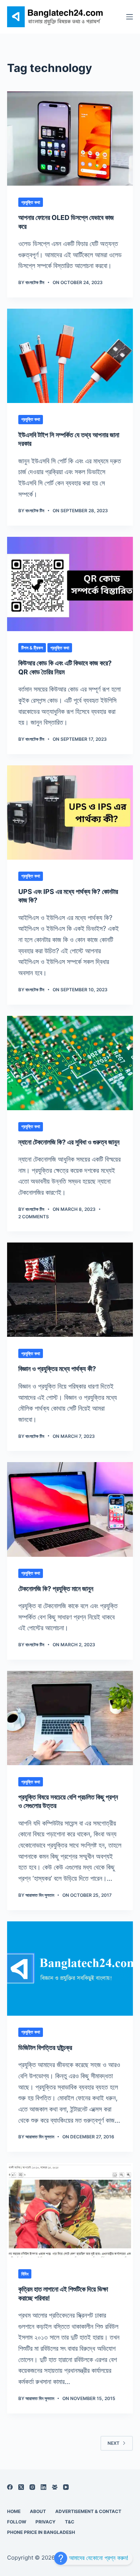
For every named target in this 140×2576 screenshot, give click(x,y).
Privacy (46, 2522)
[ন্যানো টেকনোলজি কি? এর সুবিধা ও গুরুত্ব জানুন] (70, 1063)
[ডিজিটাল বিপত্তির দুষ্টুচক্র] (70, 1969)
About (38, 2511)
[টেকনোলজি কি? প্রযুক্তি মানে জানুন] (70, 1509)
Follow (17, 2522)
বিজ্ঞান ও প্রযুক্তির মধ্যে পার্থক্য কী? (57, 1369)
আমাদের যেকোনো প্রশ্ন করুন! (98, 2558)
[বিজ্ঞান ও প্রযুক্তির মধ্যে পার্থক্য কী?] (70, 1290)
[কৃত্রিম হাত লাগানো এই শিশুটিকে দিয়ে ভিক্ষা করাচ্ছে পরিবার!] (70, 2210)
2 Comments (34, 1217)
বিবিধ (25, 2274)
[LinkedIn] (43, 2487)
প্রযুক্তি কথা (31, 202)
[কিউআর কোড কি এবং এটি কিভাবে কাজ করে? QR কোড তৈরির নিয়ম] (70, 584)
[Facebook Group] (55, 2487)
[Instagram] (32, 2487)
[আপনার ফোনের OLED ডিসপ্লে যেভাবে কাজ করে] (70, 138)
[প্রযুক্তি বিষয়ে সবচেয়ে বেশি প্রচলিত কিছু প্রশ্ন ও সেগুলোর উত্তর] (70, 1718)
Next (113, 2443)
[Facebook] (10, 2487)
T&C (70, 2522)
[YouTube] (66, 2487)
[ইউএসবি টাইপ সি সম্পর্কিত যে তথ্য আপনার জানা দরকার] (70, 356)
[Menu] (130, 17)
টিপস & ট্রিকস (32, 648)
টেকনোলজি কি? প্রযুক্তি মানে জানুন (56, 1589)
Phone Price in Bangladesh (41, 2532)
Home (14, 2511)
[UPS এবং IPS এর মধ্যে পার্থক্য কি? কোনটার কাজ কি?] (70, 813)
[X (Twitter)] (21, 2487)
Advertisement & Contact (88, 2511)
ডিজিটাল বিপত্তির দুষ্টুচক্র (45, 2048)
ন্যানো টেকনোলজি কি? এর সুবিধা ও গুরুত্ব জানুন (69, 1142)
